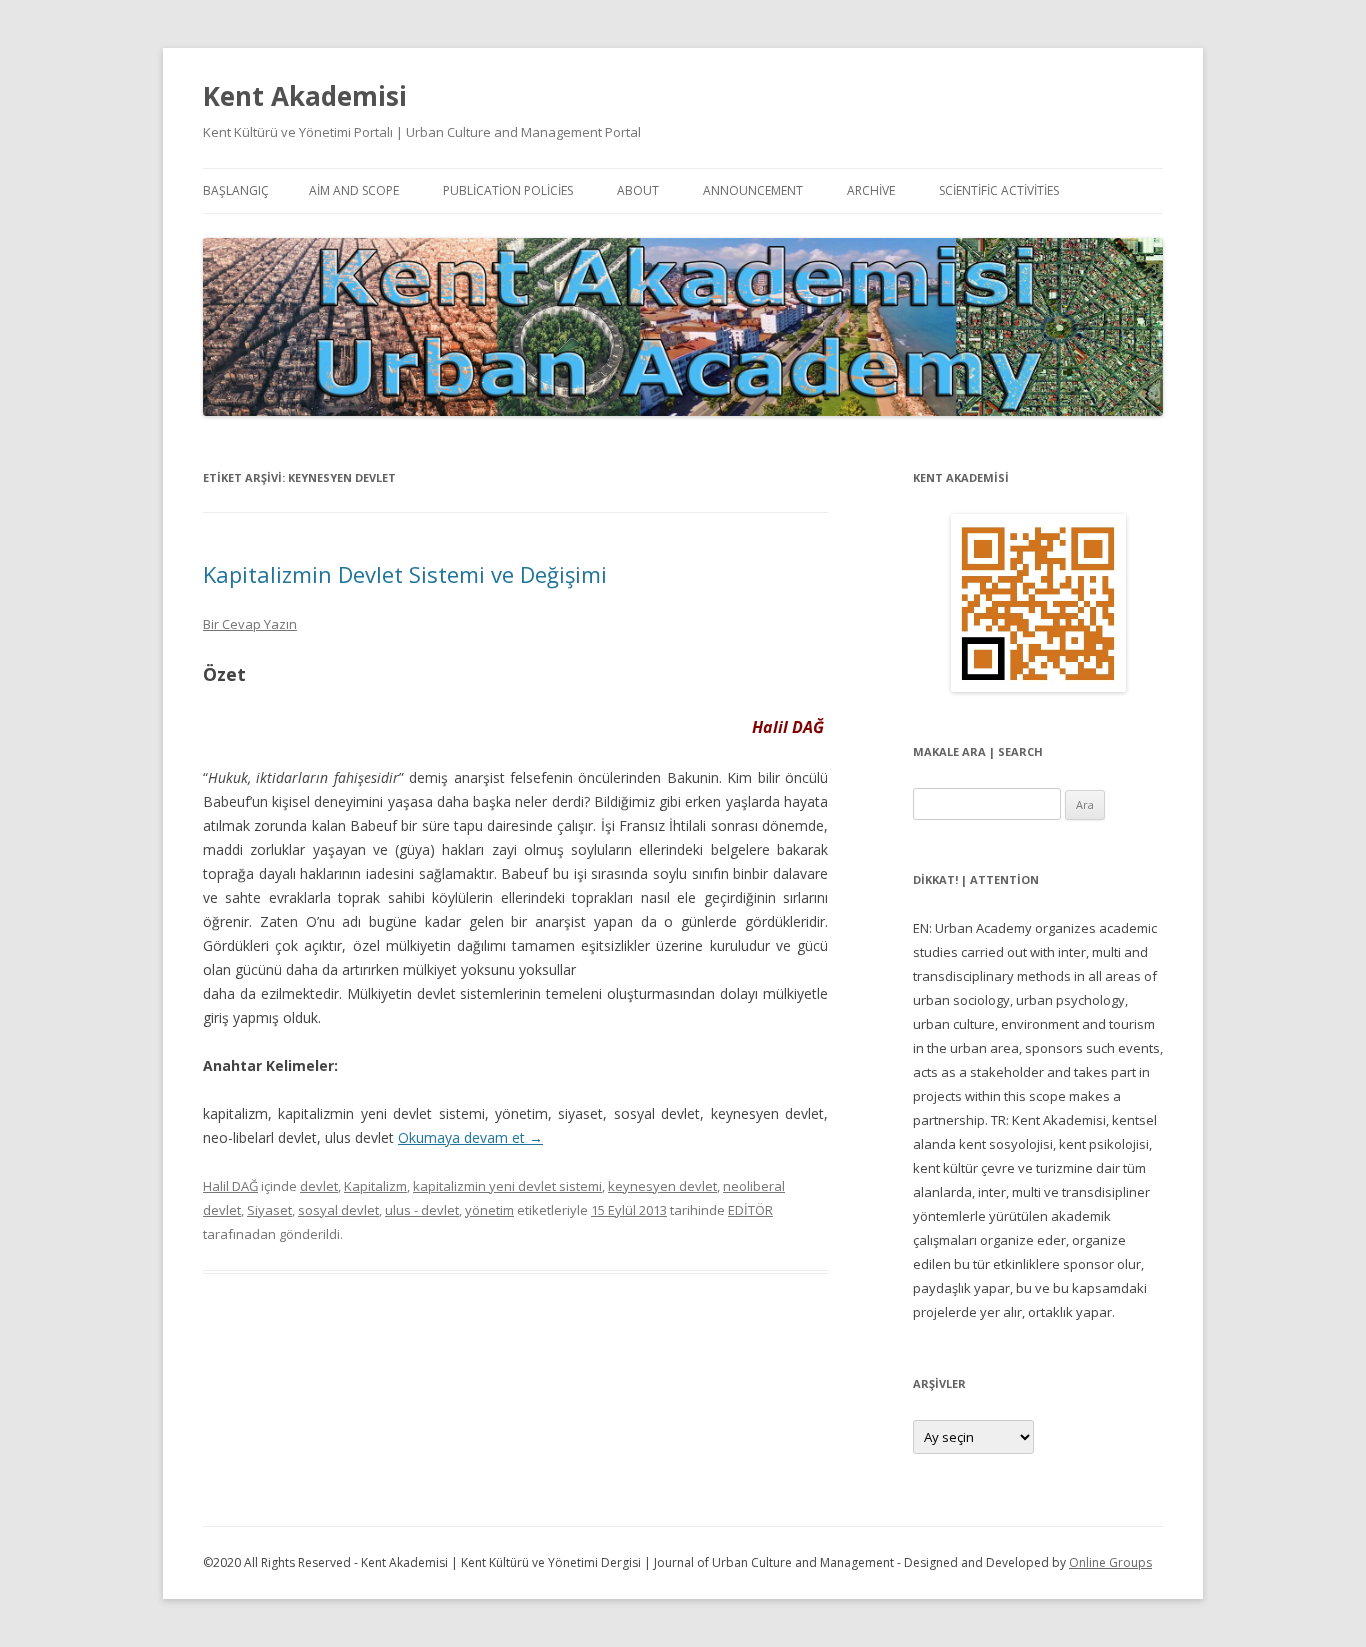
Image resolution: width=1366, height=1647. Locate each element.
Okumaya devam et (470, 1137)
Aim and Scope (354, 190)
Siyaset (269, 1210)
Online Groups (1110, 1562)
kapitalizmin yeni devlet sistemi (507, 1186)
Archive (871, 190)
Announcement (753, 190)
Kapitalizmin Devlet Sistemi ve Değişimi (405, 574)
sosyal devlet (338, 1210)
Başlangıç (236, 190)
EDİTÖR (750, 1210)
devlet (319, 1186)
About (638, 190)
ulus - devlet (422, 1210)
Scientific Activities (999, 190)
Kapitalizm (375, 1186)
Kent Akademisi (305, 96)
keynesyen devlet (662, 1186)
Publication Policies (508, 190)
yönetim (489, 1210)
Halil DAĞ (230, 1186)
